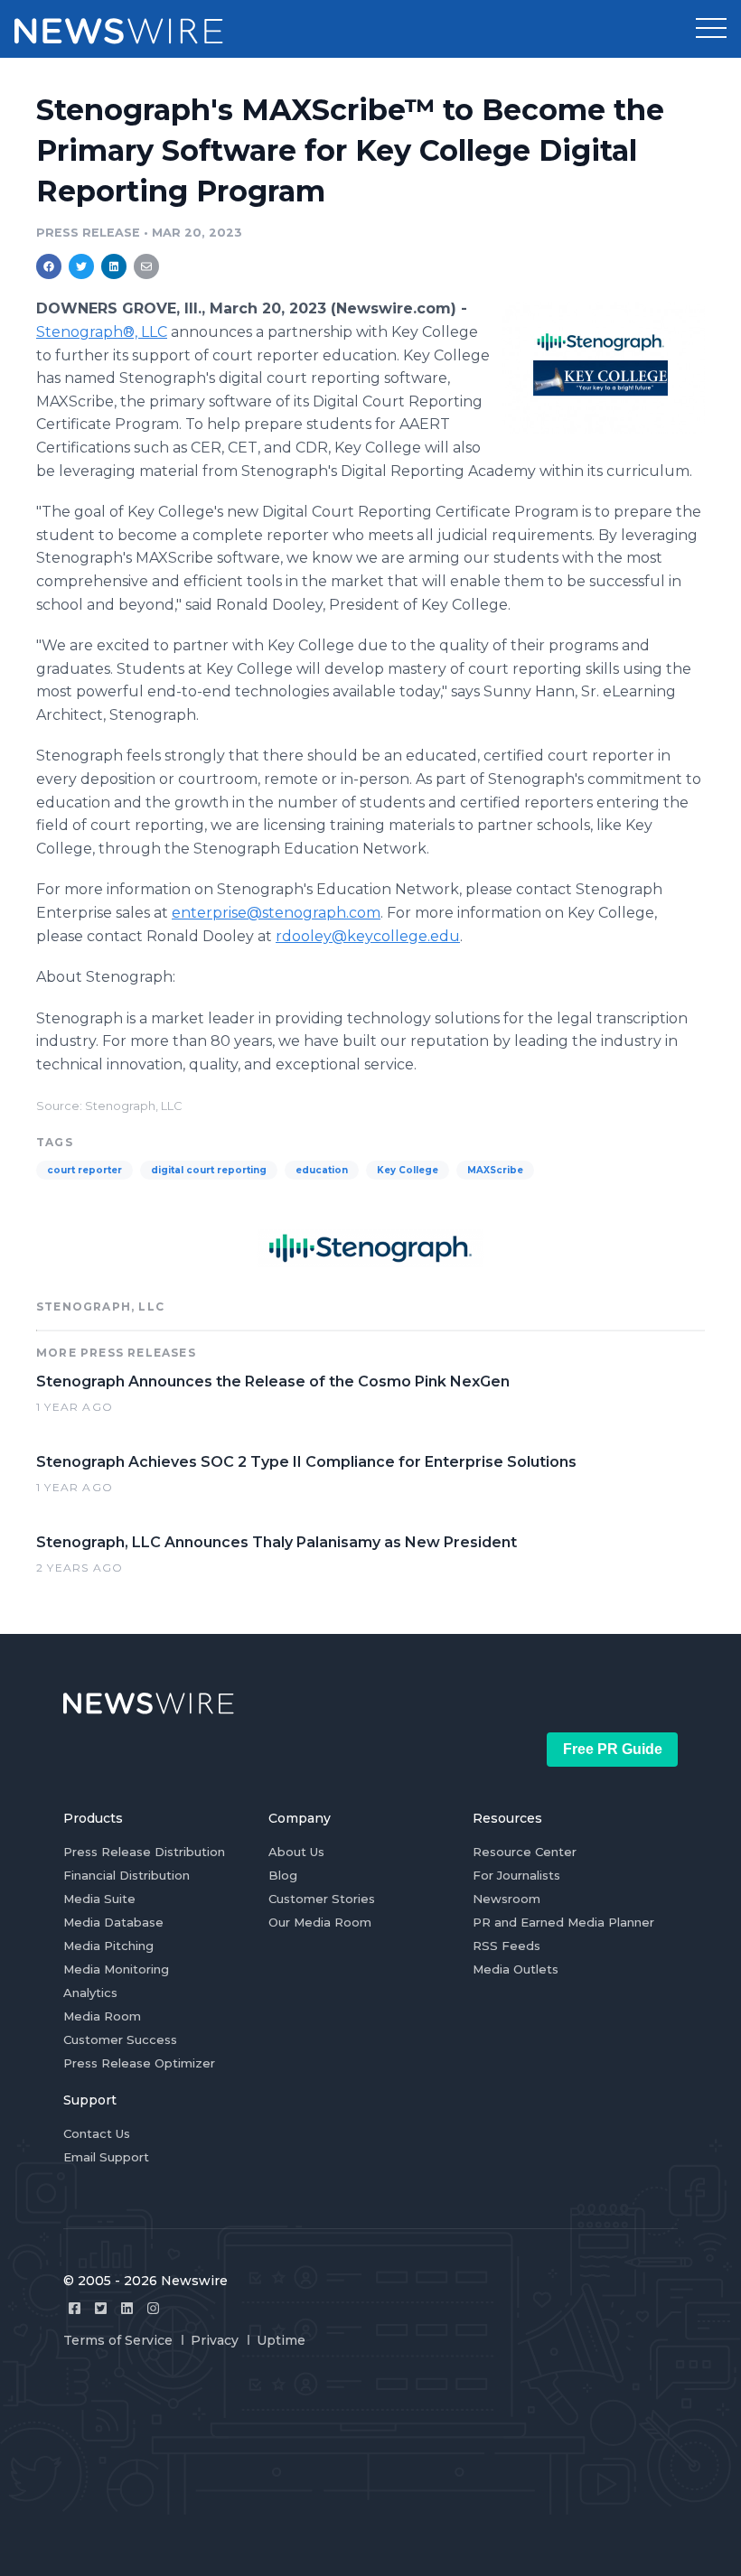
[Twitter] (101, 2308)
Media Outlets (516, 1969)
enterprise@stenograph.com (276, 913)
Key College (408, 1170)
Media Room (102, 2016)
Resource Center (525, 1852)
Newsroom (507, 1899)
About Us (296, 1852)
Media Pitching (108, 1946)
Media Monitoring (116, 1969)
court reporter (84, 1170)
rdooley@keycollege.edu (368, 936)
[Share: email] (146, 266)
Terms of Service (118, 2340)
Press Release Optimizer (139, 2063)
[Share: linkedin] (114, 266)
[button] (711, 29)
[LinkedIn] (127, 2308)
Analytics (90, 1993)
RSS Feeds (507, 1946)
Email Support (106, 2157)
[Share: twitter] (81, 266)
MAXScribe (495, 1170)
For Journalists (516, 1875)
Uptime (281, 2340)
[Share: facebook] (49, 266)
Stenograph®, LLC (102, 332)
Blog (283, 1875)
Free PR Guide (613, 1749)
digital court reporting (209, 1170)
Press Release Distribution (144, 1852)
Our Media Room (320, 1922)
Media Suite (99, 1899)
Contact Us (97, 2133)
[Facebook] (75, 2308)
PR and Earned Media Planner (563, 1922)
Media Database (113, 1922)
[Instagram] (153, 2308)
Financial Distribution (127, 1875)
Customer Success (120, 2039)
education (322, 1170)
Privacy (215, 2340)
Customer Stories (322, 1899)
